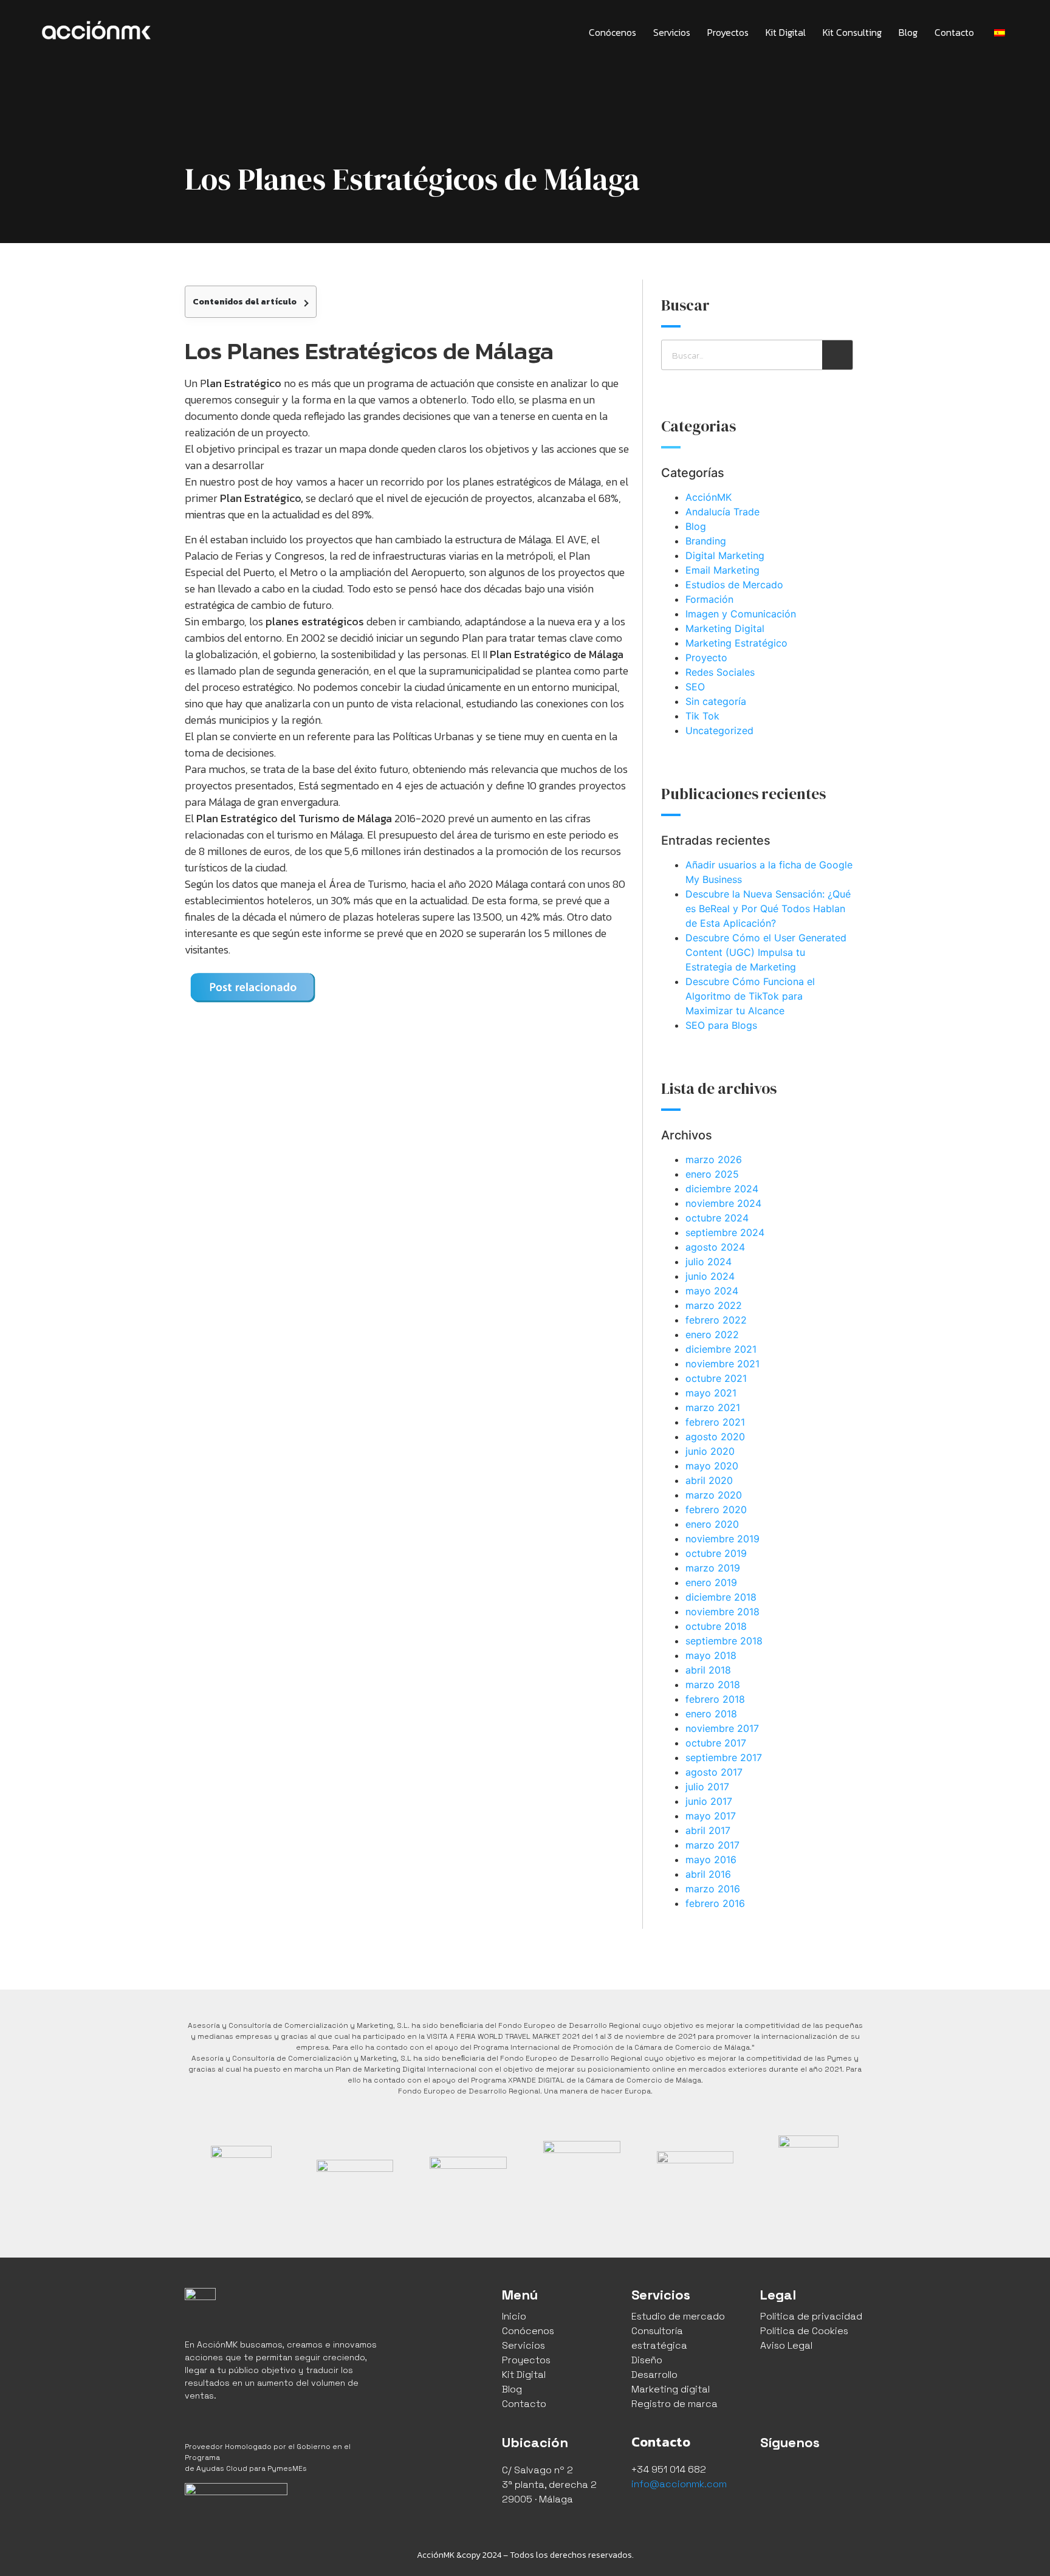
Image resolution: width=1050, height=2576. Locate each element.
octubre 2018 (716, 1626)
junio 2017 (709, 1801)
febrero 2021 (715, 1422)
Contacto (954, 32)
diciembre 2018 (721, 1597)
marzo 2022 (714, 1305)
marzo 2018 (713, 1685)
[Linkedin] (827, 2475)
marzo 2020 (714, 1495)
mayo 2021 (711, 1393)
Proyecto (706, 658)
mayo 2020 (712, 1466)
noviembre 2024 (723, 1203)
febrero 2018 (715, 1699)
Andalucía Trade (722, 512)
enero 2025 (712, 1174)
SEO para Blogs (721, 1025)
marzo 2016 (713, 1889)
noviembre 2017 (722, 1728)
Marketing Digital (725, 628)
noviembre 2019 (722, 1539)
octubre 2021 (716, 1378)
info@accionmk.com (679, 2484)
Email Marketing (722, 570)
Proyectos (728, 32)
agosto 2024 (715, 1247)
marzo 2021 (713, 1407)
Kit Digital (786, 32)
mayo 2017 (711, 1816)
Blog (908, 32)
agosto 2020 (715, 1437)
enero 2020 (712, 1524)
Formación (709, 599)
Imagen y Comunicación (741, 614)
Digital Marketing (725, 555)
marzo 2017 (712, 1845)
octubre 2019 (716, 1553)
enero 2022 (712, 1334)
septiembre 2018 (724, 1641)
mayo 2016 (711, 1860)
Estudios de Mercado (734, 585)
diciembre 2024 (722, 1189)
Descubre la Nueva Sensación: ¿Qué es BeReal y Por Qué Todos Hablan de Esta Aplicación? (768, 908)
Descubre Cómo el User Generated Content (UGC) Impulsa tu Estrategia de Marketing (766, 952)
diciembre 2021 (721, 1349)
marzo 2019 (713, 1568)
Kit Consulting (852, 32)
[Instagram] (800, 2475)
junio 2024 (710, 1276)
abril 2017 (708, 1830)
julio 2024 (709, 1262)
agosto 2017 (714, 1772)
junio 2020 (710, 1451)
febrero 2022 (716, 1320)
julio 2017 (707, 1787)
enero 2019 (711, 1582)
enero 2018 (711, 1714)
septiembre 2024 (725, 1232)
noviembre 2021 (722, 1364)
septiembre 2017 (724, 1757)
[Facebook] (772, 2475)
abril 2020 (709, 1480)
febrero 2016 (715, 1903)
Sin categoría (716, 701)
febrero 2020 (716, 1510)
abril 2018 (708, 1670)
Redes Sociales (720, 672)
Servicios (672, 32)
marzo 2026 (714, 1159)
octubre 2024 (717, 1218)
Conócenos (612, 32)
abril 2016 (708, 1874)
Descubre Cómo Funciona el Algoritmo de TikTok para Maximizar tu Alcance (750, 996)
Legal (778, 2295)
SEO (695, 687)
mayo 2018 (711, 1655)
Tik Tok (702, 716)
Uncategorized (719, 730)
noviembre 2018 (722, 1612)
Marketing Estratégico (736, 643)
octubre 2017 (716, 1743)
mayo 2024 (712, 1291)
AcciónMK (709, 497)
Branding (706, 541)
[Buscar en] (837, 355)
